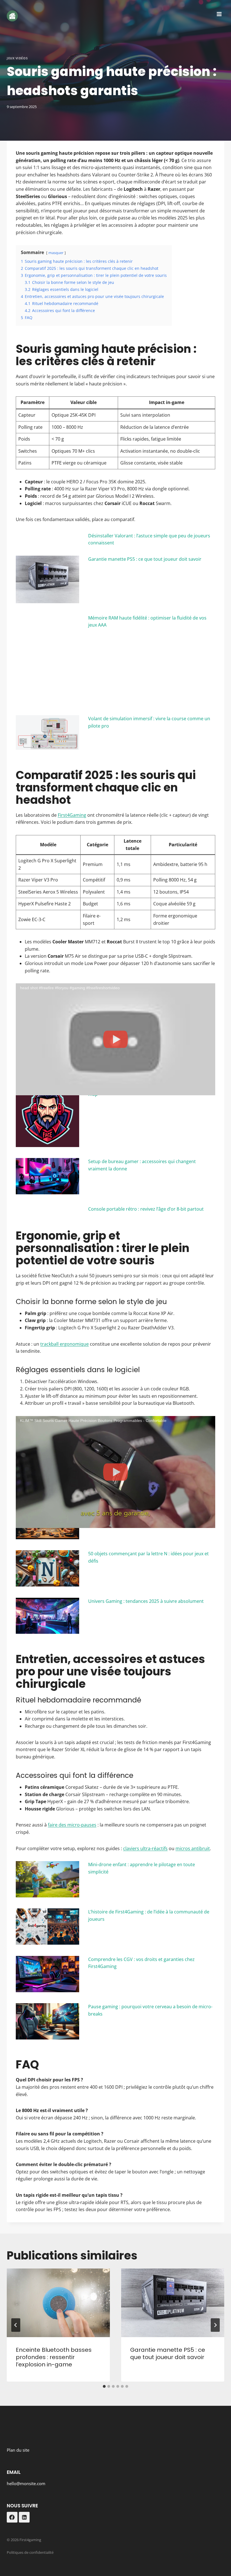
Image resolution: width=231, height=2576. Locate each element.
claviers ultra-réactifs (145, 1848)
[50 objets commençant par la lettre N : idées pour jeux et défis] (47, 1568)
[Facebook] (12, 2517)
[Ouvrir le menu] (219, 14)
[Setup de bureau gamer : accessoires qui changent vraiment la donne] (47, 1176)
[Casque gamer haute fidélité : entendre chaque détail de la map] (47, 1115)
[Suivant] (215, 2325)
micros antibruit (193, 1848)
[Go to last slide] (16, 2325)
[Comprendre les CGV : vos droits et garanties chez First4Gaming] (47, 1974)
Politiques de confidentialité (30, 2552)
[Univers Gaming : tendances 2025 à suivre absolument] (47, 1616)
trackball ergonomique (65, 1344)
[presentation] (58, 2303)
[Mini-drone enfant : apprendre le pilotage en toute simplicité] (47, 1879)
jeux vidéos (17, 58)
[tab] (104, 2386)
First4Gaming (72, 815)
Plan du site (18, 2450)
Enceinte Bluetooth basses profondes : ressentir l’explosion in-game (54, 2357)
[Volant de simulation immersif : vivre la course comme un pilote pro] (47, 732)
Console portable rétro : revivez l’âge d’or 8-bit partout (146, 1209)
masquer (56, 253)
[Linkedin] (24, 2517)
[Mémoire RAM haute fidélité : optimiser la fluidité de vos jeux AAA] (47, 659)
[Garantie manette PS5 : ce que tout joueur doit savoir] (47, 579)
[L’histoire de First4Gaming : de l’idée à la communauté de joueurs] (47, 1927)
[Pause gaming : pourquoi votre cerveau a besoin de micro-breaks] (47, 2021)
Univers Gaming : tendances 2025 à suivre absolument (146, 1601)
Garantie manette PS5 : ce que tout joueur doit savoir (145, 559)
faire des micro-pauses (72, 1825)
